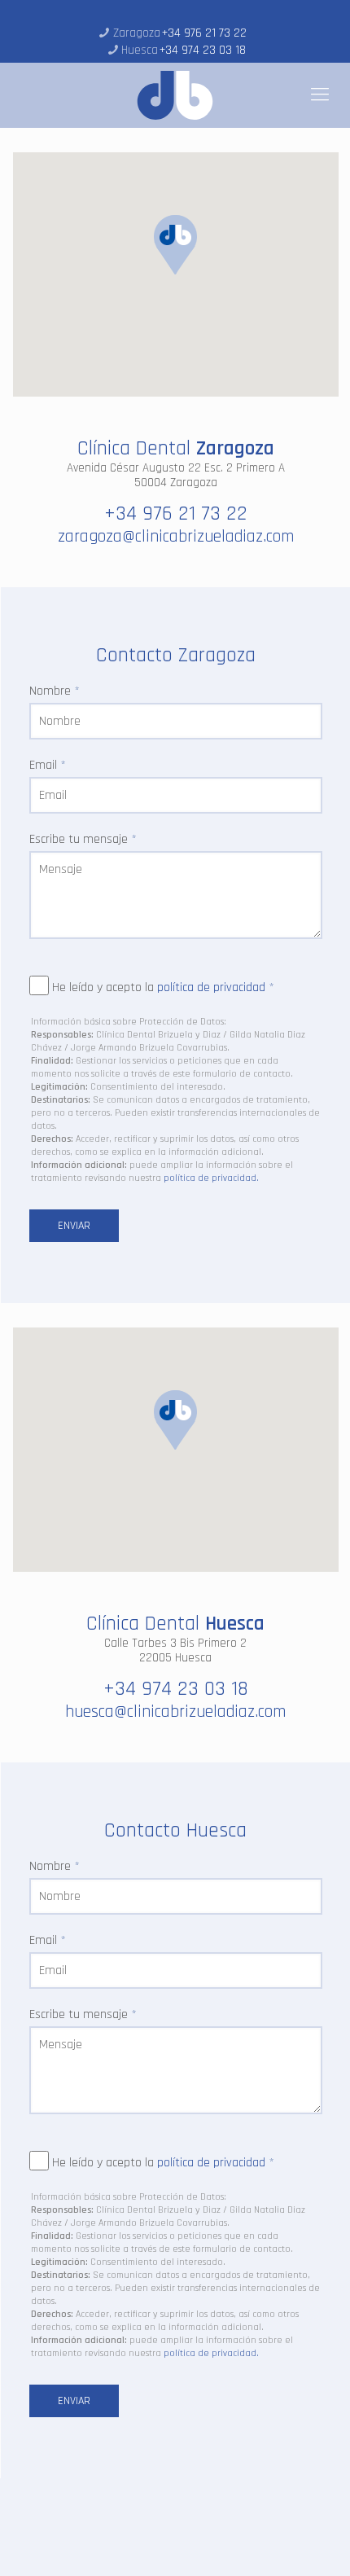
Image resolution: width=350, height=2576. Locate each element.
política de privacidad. (211, 1178)
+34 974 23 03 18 (203, 50)
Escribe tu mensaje (83, 840)
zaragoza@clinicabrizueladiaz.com (176, 536)
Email (48, 766)
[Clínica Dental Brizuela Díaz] (175, 95)
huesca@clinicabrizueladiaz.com (175, 1711)
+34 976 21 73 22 (204, 33)
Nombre (55, 691)
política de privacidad (211, 987)
